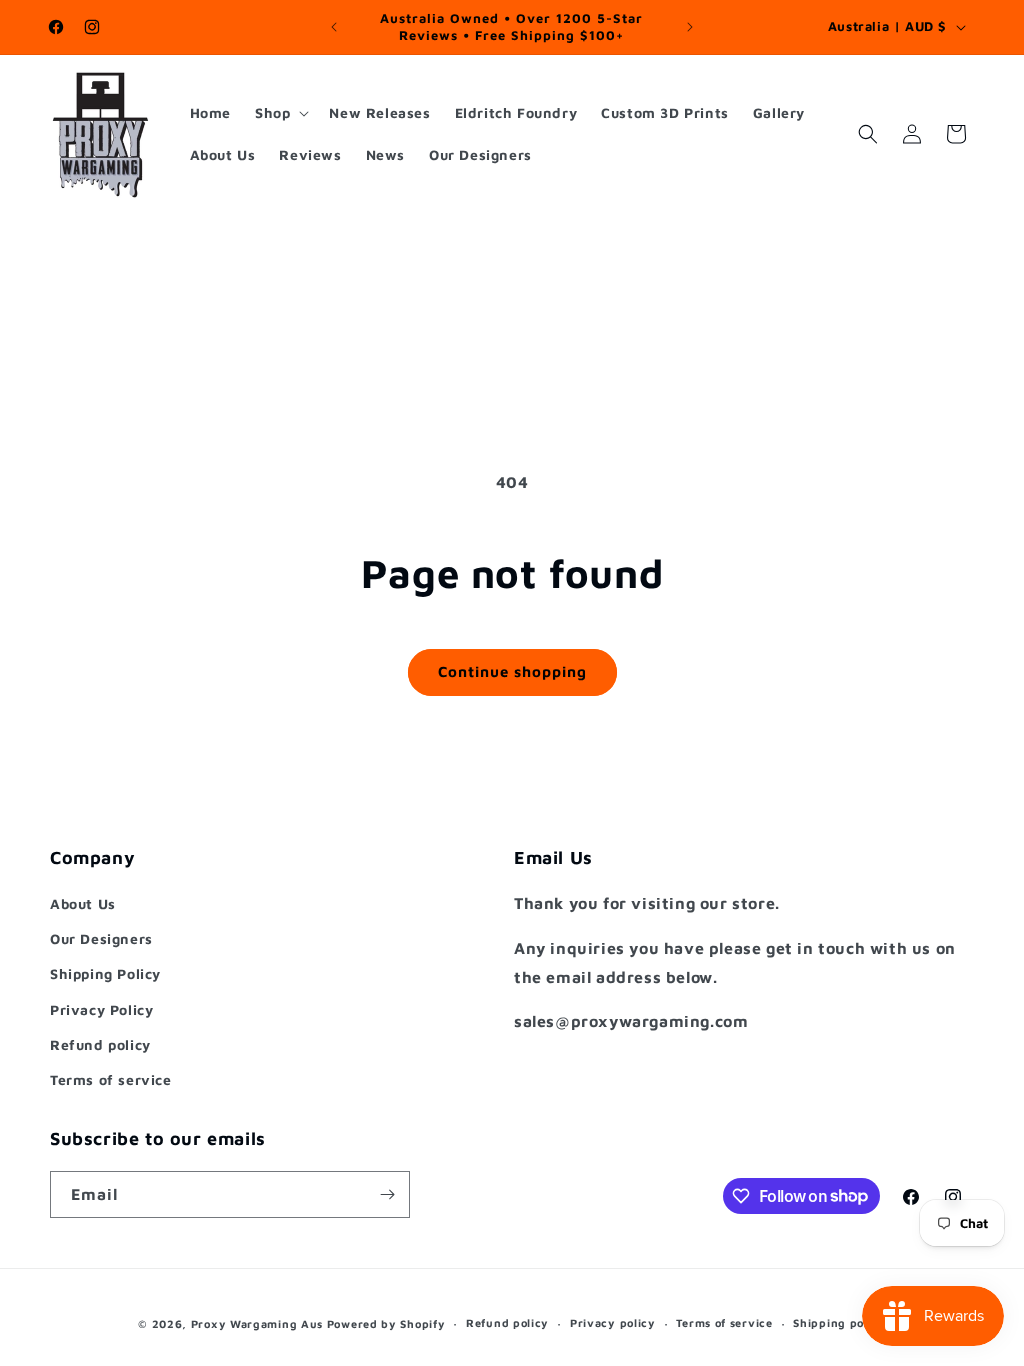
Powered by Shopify (386, 1323)
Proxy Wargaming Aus (257, 1323)
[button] (280, 113)
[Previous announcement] (334, 27)
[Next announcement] (690, 27)
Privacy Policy (101, 1009)
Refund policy (100, 1044)
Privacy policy (613, 1322)
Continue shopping (512, 671)
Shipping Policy (105, 973)
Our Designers (101, 938)
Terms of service (111, 1079)
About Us (83, 903)
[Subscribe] (387, 1194)
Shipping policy (839, 1322)
